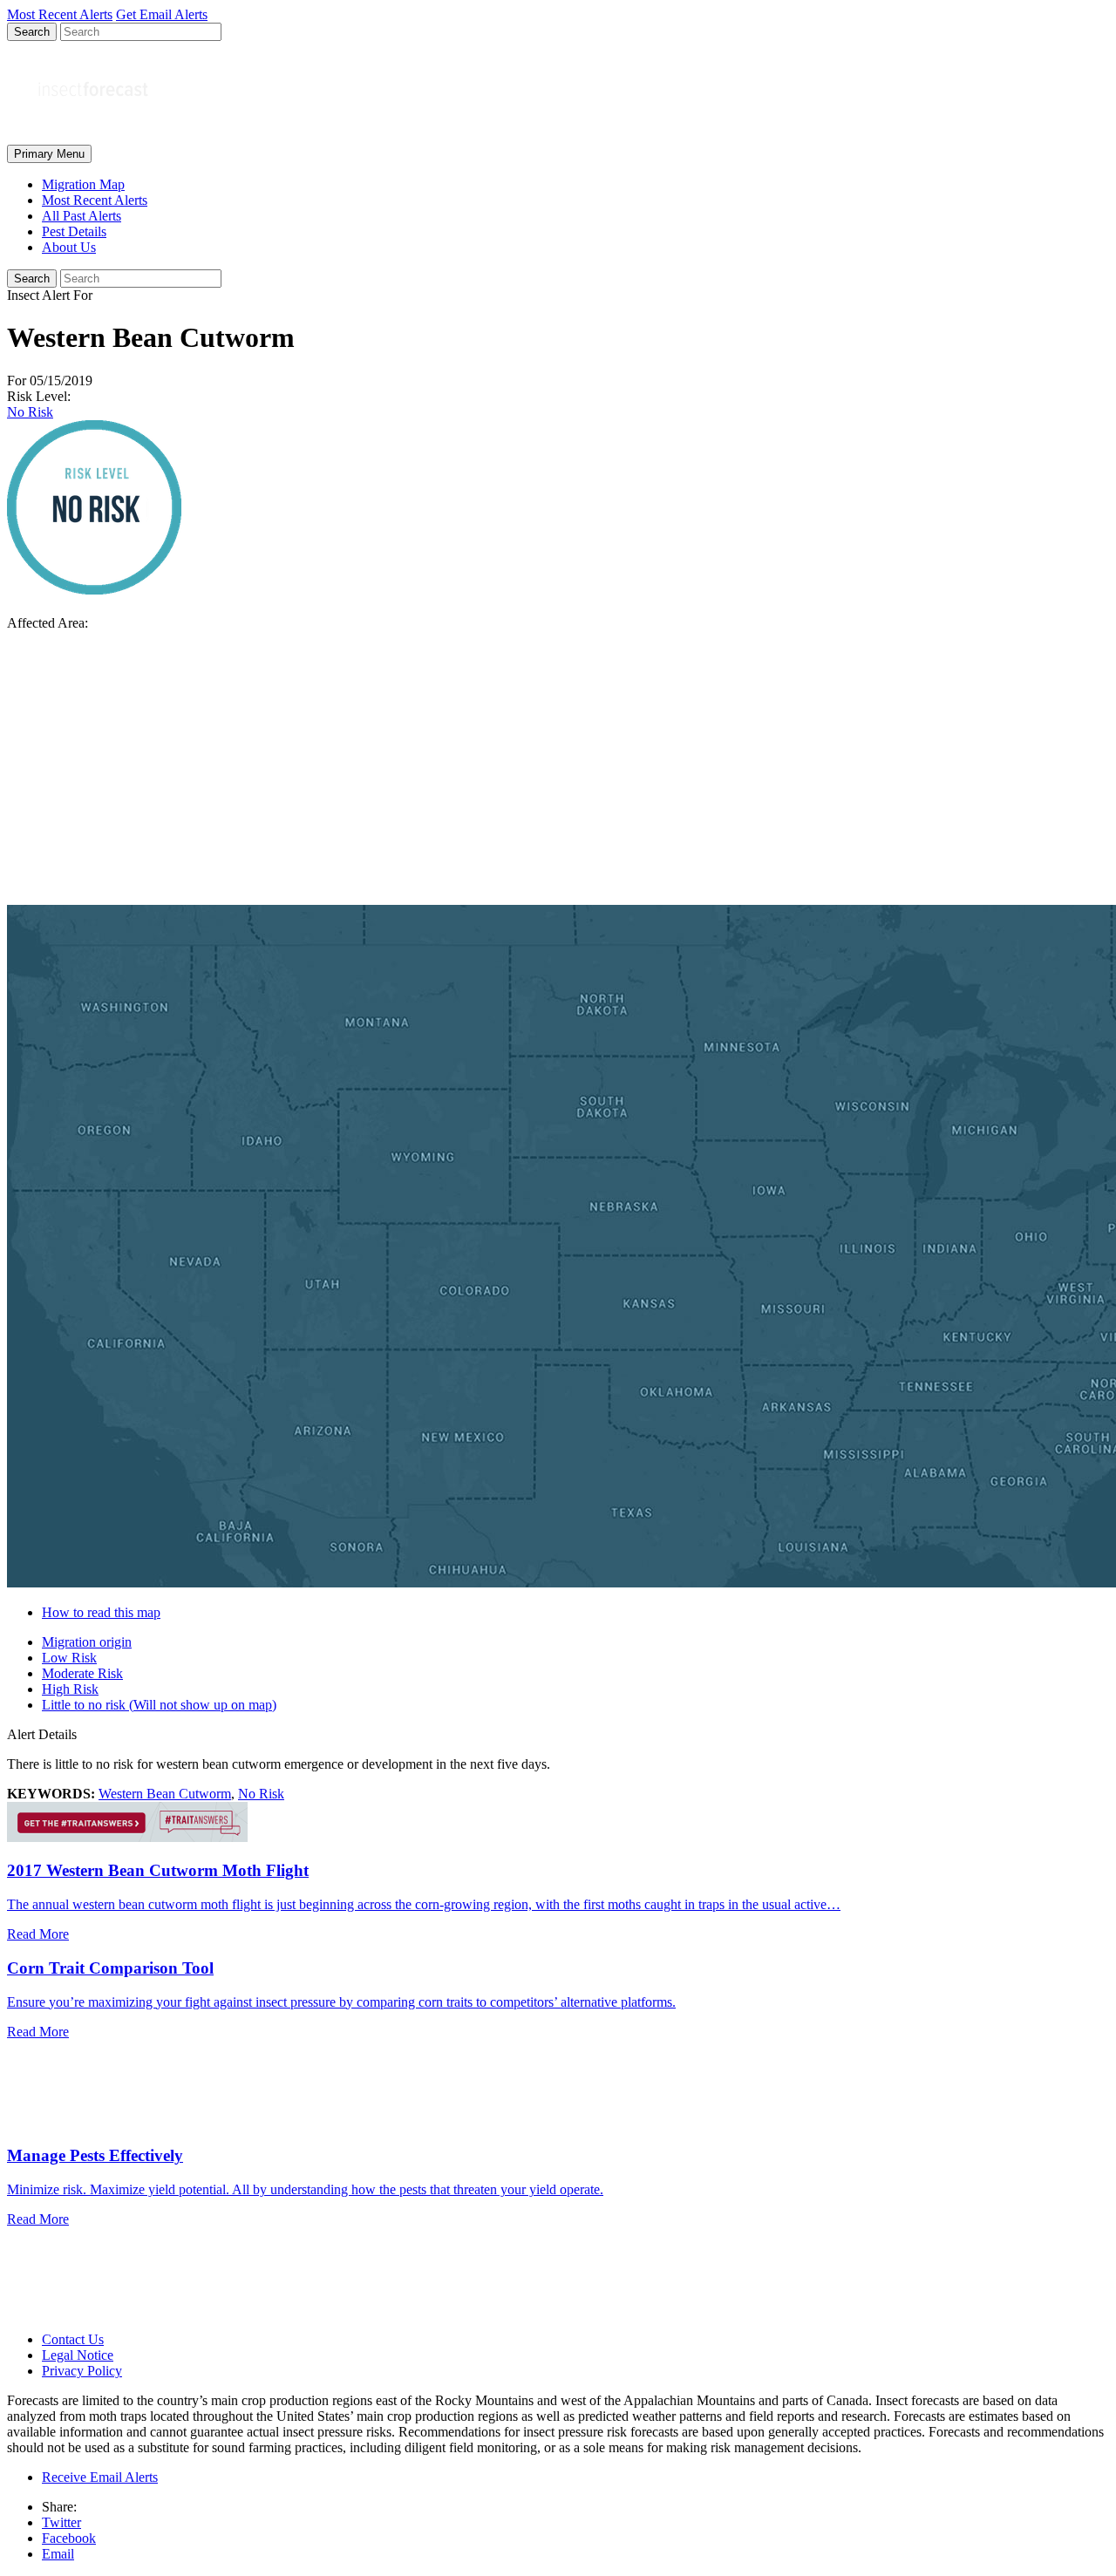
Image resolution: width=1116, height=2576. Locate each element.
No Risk (30, 412)
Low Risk (69, 1658)
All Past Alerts (82, 216)
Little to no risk (159, 1705)
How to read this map (101, 1612)
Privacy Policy (82, 2371)
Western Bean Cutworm (165, 1794)
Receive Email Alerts (100, 2477)
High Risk (70, 1689)
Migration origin (87, 1642)
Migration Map (83, 184)
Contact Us (73, 2339)
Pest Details (74, 231)
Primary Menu (49, 154)
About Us (69, 247)
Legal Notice (78, 2355)
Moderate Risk (82, 1673)
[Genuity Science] (127, 1837)
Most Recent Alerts (95, 200)
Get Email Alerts (162, 14)
